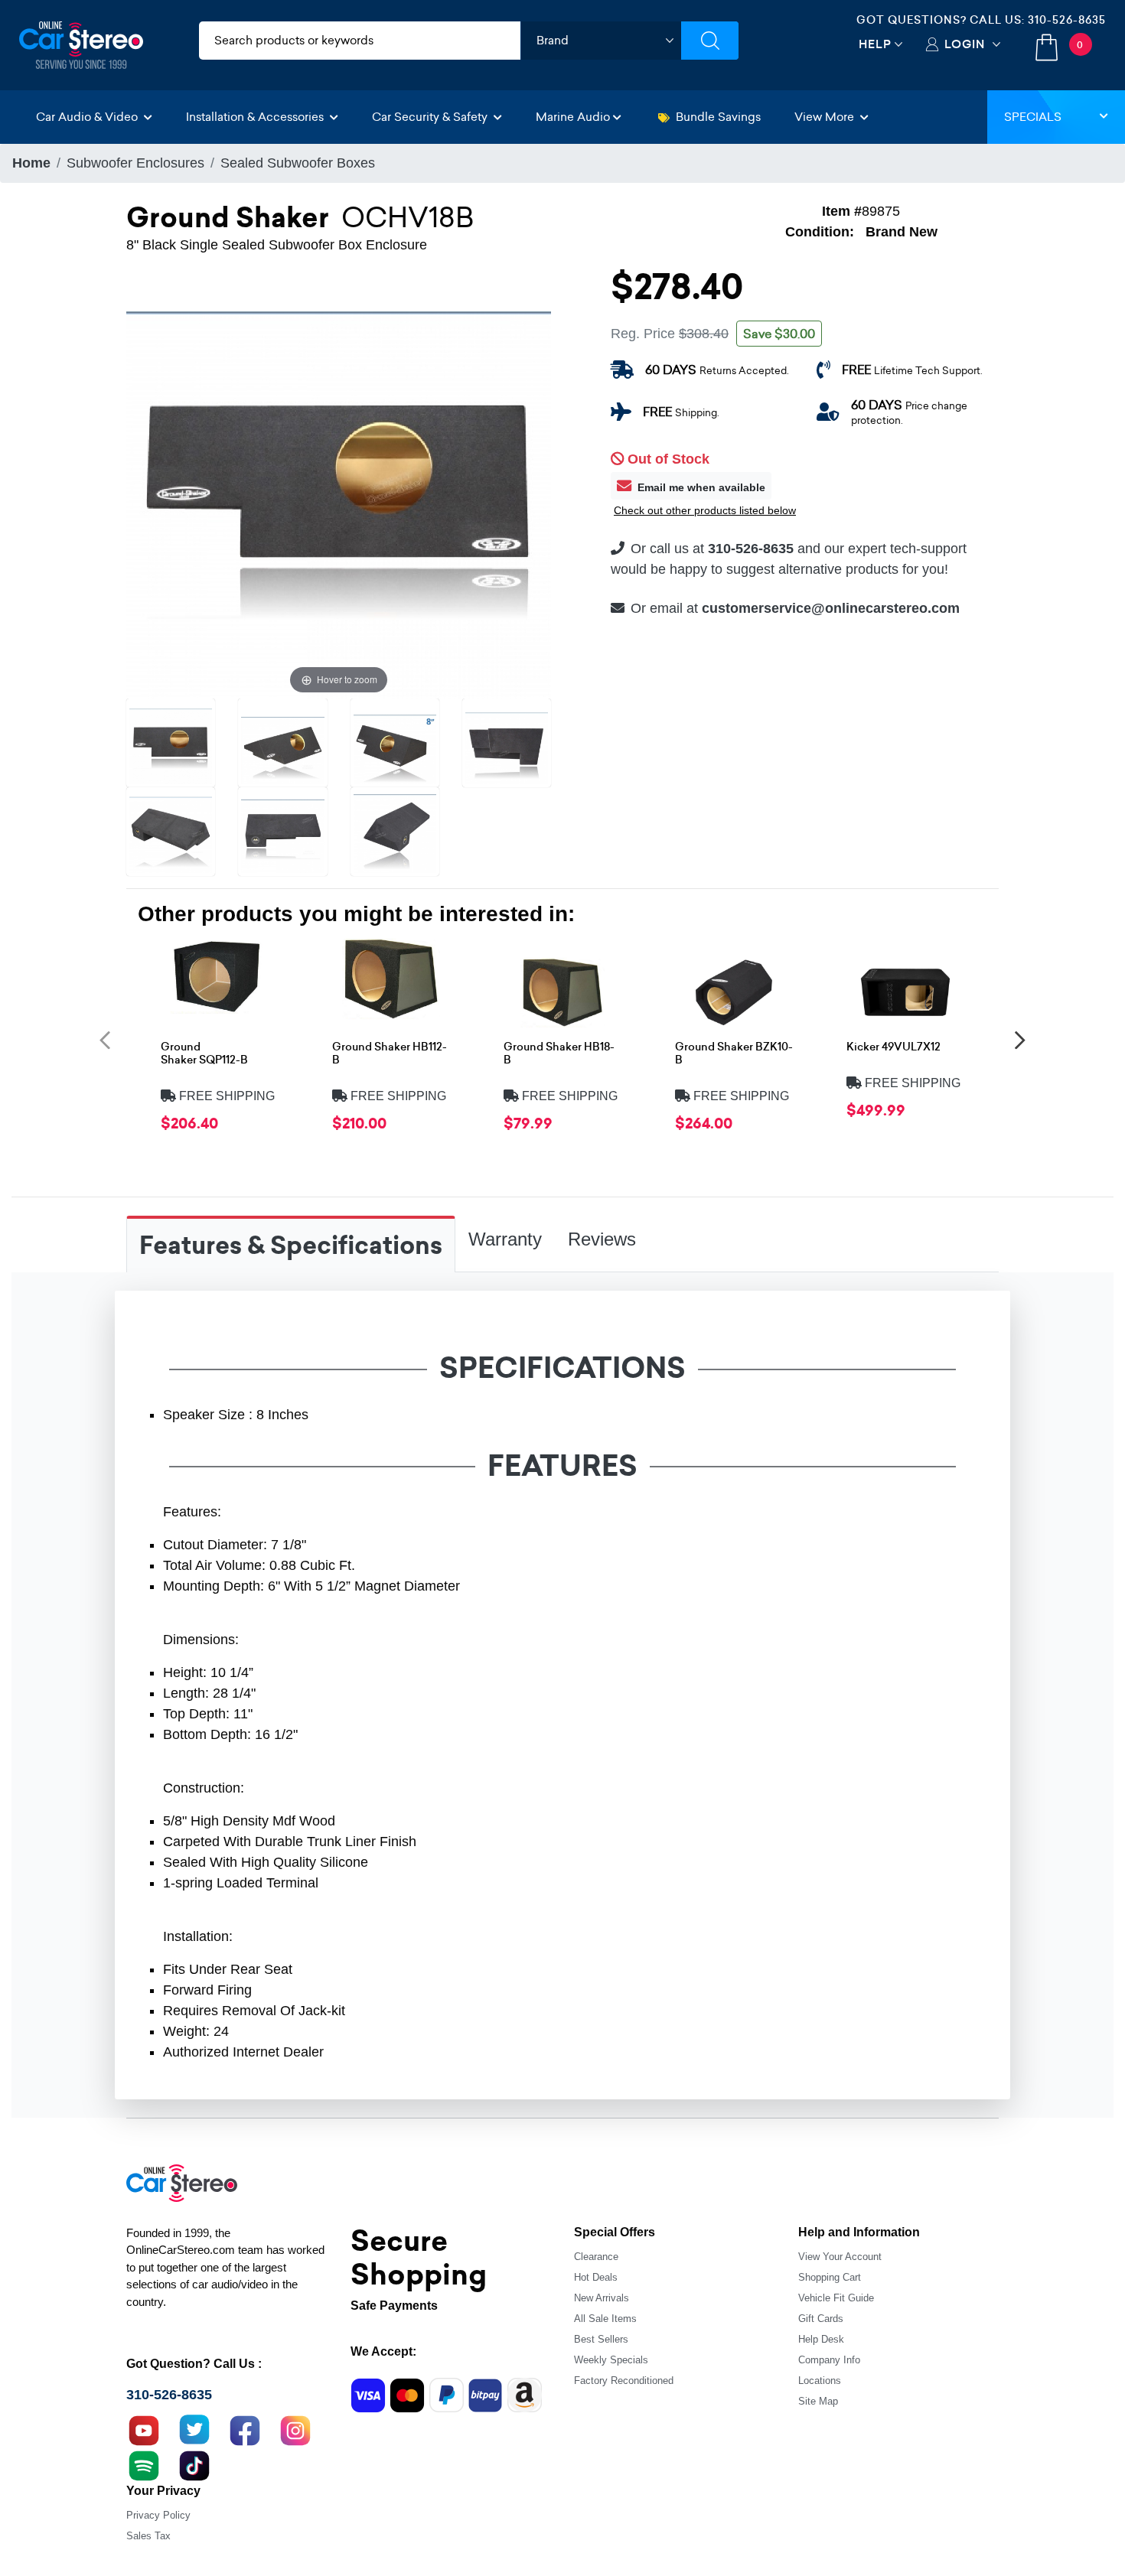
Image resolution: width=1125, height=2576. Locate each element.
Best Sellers (601, 2339)
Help (875, 44)
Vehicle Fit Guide (836, 2298)
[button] (105, 1039)
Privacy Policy (158, 2515)
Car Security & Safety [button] (431, 117)
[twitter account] (194, 2429)
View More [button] (826, 117)
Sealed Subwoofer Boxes (298, 163)
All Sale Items (605, 2319)
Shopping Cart (830, 2277)
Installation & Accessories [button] (256, 117)
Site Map (818, 2401)
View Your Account (840, 2257)
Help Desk (821, 2339)
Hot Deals (596, 2277)
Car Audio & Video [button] (88, 117)
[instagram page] (295, 2429)
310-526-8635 (1067, 20)
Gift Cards (821, 2319)
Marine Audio (573, 117)
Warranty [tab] (505, 1239)
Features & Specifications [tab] (291, 1246)
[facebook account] (245, 2429)
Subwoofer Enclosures (135, 163)
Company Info (829, 2360)
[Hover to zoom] (339, 485)
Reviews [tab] (602, 1239)
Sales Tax (148, 2536)
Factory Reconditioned (624, 2381)
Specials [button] (1033, 117)
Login (965, 44)
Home (31, 163)
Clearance (596, 2257)
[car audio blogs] (144, 2464)
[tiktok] (194, 2464)
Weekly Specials (611, 2360)
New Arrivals (602, 2298)
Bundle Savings (718, 117)
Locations (820, 2381)
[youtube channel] (144, 2429)
